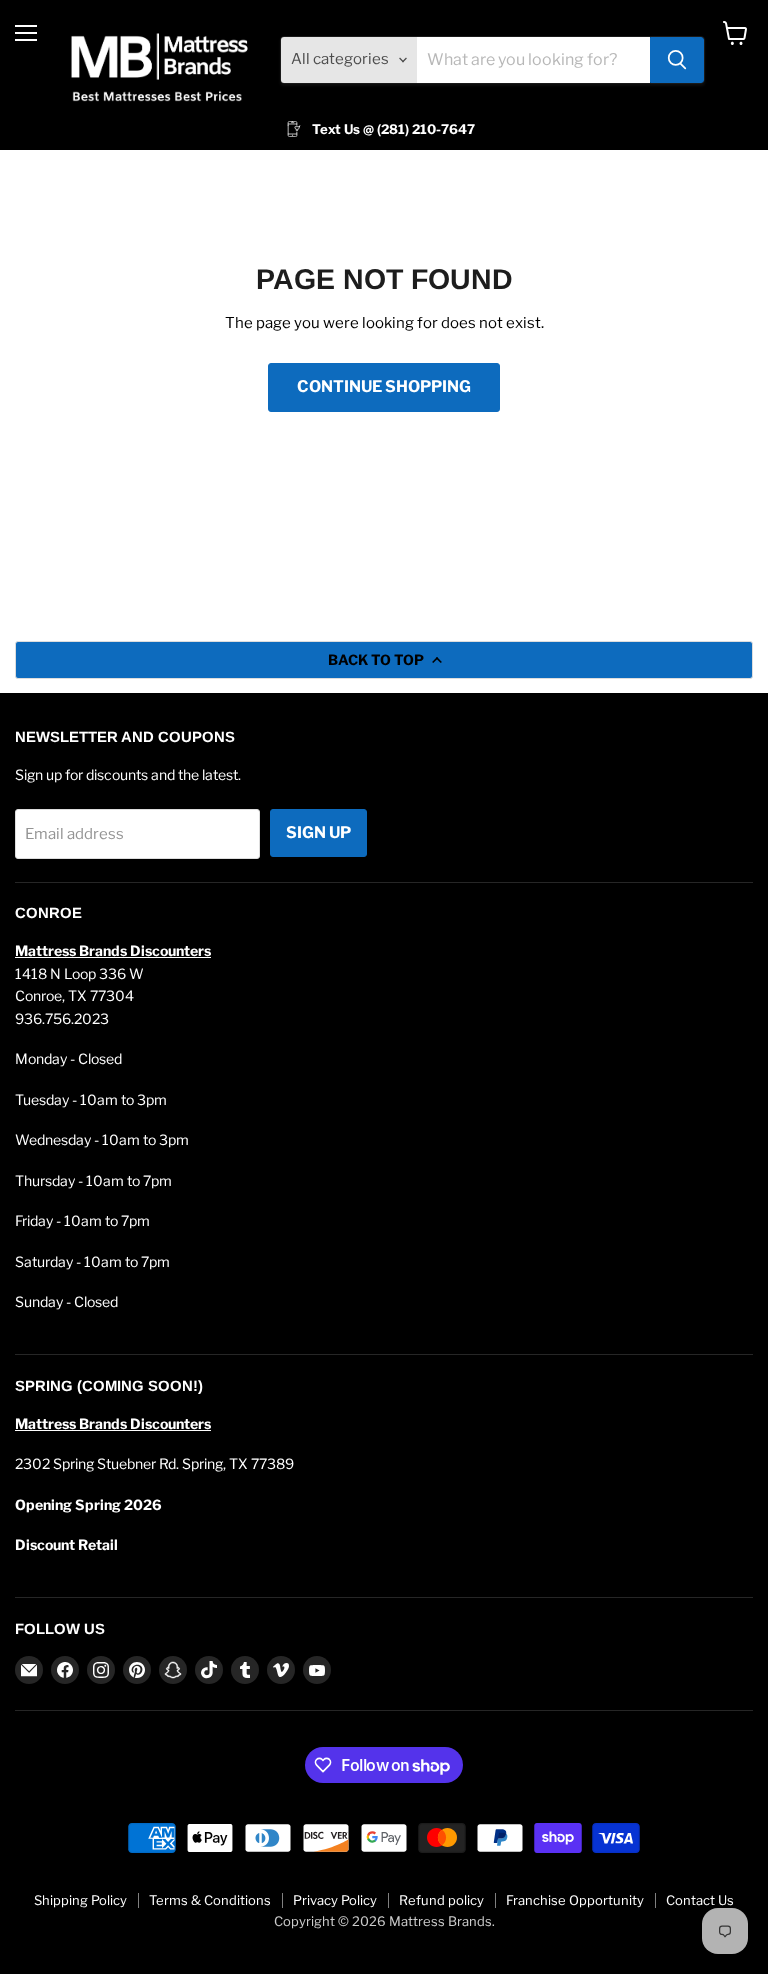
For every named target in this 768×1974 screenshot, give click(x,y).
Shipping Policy (80, 1900)
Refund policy (441, 1900)
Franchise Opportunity (575, 1900)
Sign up (318, 832)
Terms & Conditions (210, 1900)
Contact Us (700, 1900)
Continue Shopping (384, 386)
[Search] (677, 60)
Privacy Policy (335, 1900)
